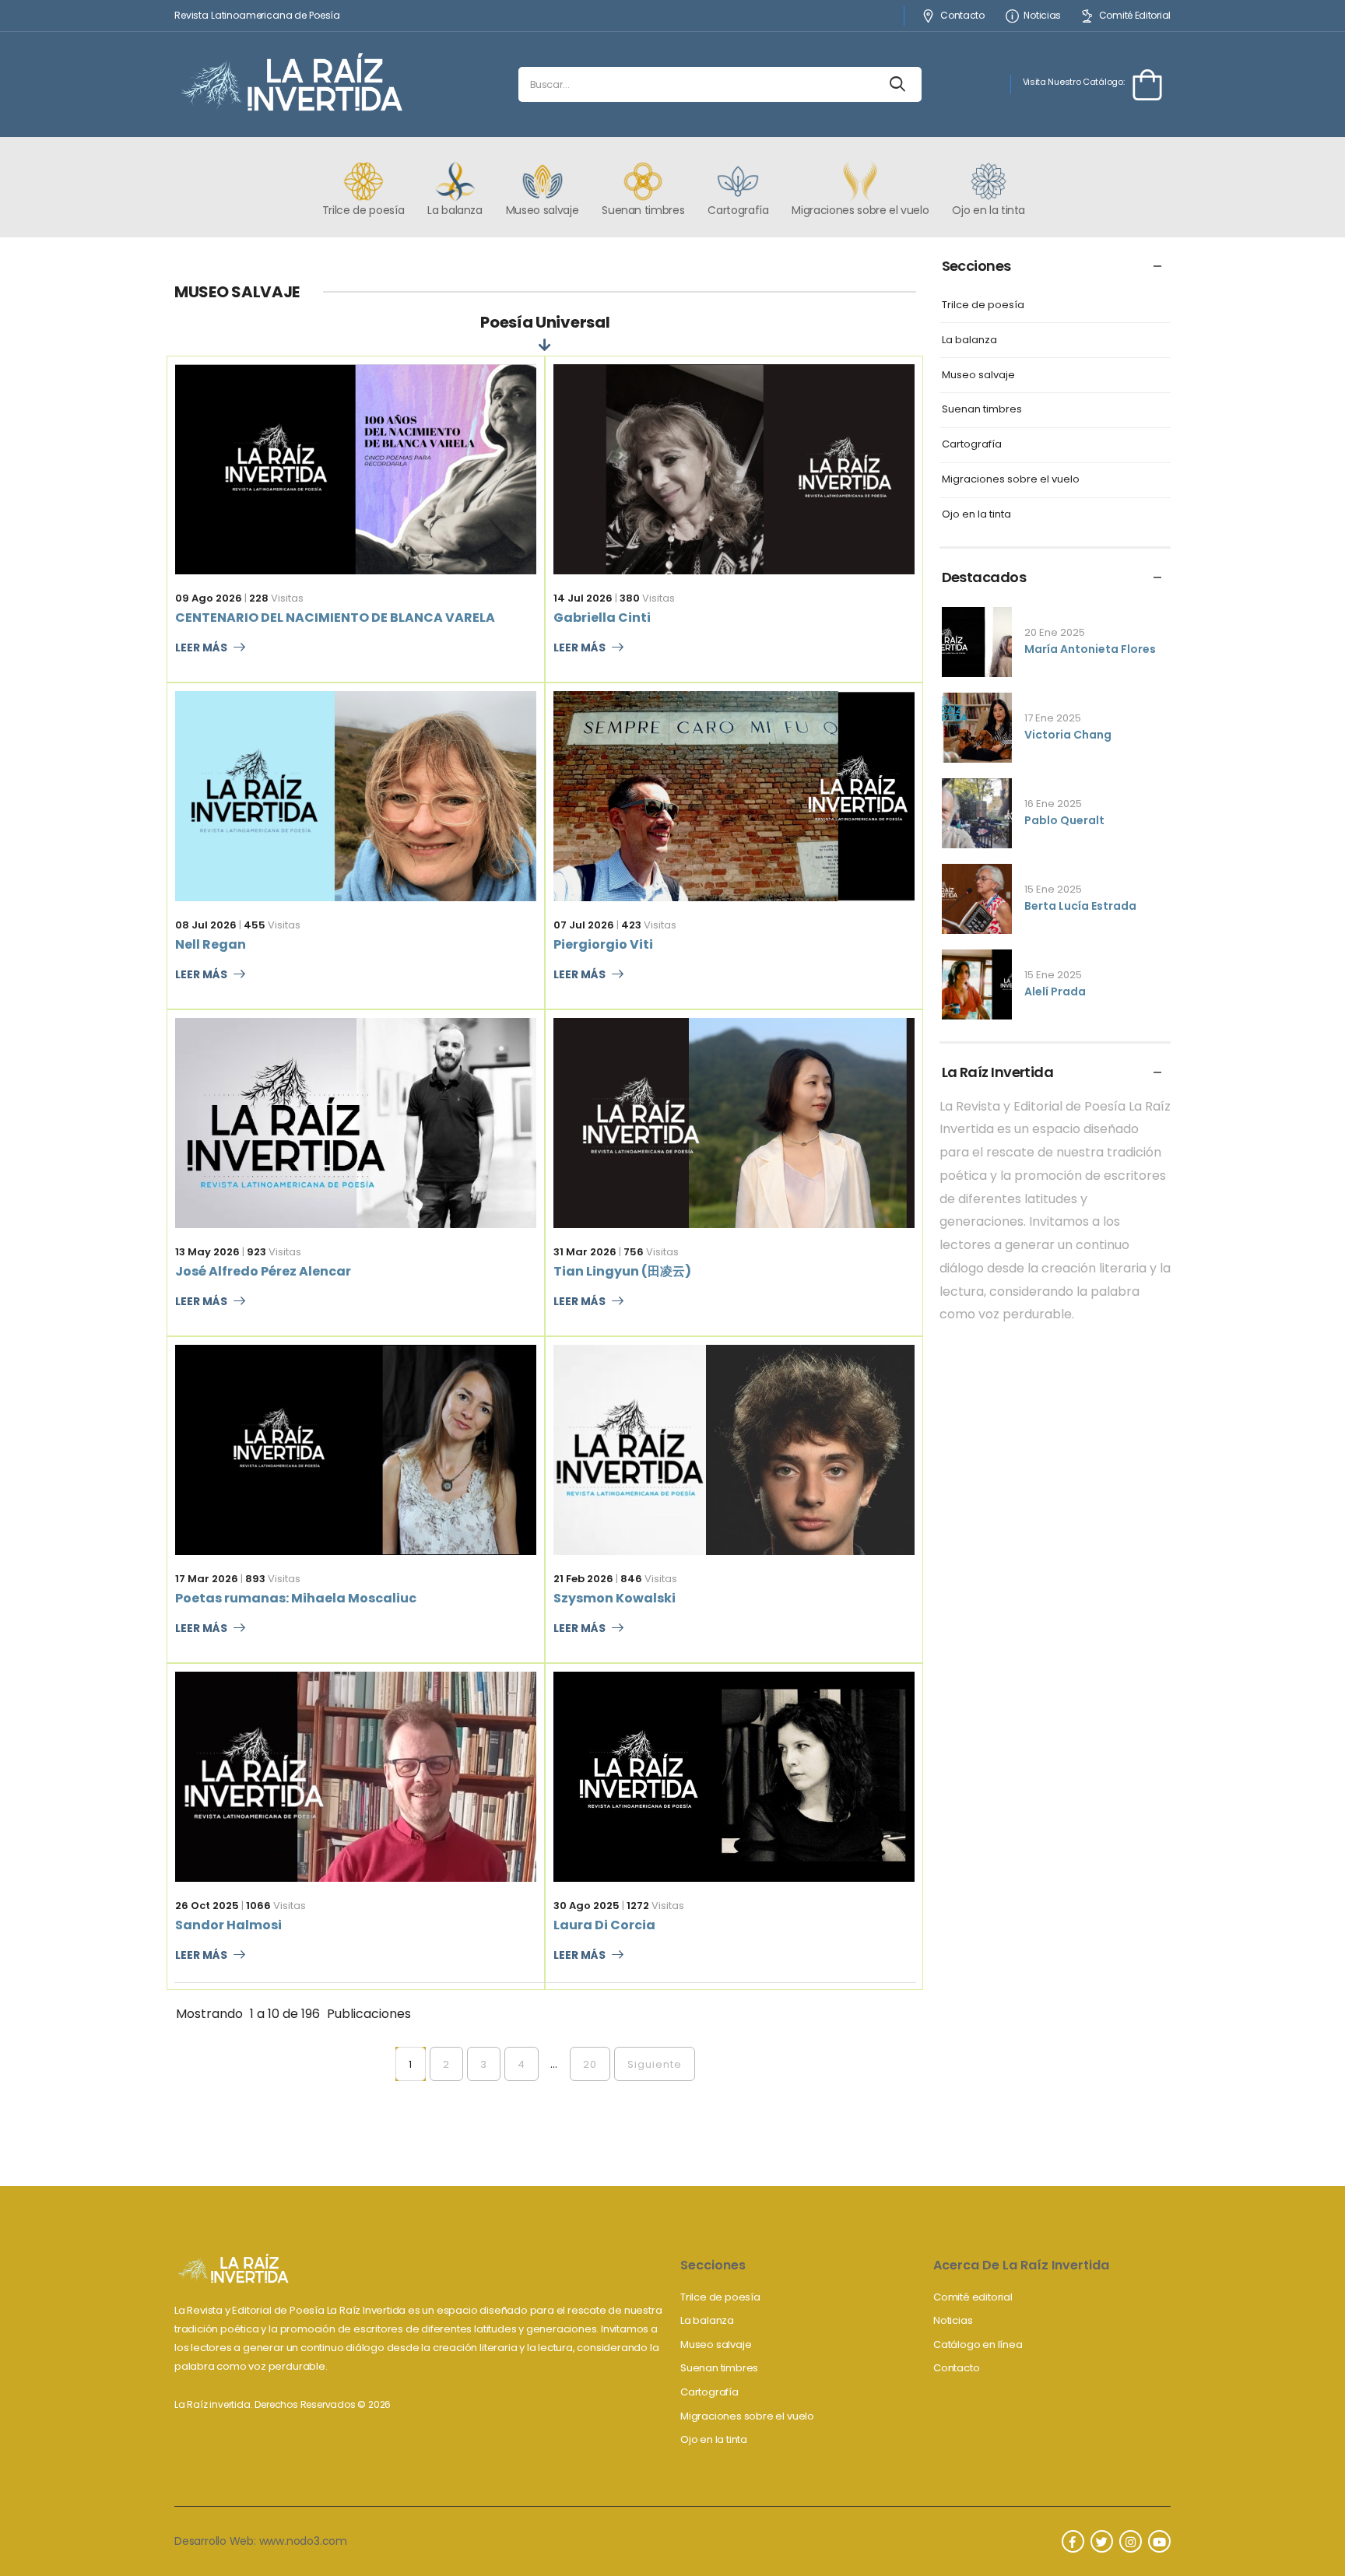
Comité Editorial (1135, 16)
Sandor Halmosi (228, 1925)
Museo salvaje (978, 376)
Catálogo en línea (978, 2344)
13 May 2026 (207, 1252)
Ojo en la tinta (976, 515)
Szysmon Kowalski (615, 1598)
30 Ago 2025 (586, 1906)
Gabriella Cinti (602, 618)
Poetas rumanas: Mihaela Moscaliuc (296, 1598)
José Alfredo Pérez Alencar (263, 1271)
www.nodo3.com (303, 2541)
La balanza (969, 340)
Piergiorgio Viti (603, 944)
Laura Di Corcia (604, 1925)
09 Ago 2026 (209, 598)
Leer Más (201, 648)
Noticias (1042, 16)
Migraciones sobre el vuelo (1011, 480)
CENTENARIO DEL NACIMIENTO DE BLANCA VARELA (335, 618)
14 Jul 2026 (583, 598)
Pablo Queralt (1064, 820)
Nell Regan (211, 944)
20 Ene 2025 (1055, 632)
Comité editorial (973, 2297)
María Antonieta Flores (1090, 649)
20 (590, 2064)
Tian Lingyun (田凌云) (622, 1271)
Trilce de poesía (983, 305)
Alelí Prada (1055, 991)
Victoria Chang (1068, 735)
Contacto (962, 16)
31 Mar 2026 (585, 1252)
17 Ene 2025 (1053, 718)
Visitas (276, 598)
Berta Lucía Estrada (1080, 906)
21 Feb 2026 (583, 1579)
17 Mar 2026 (207, 1579)
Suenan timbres (982, 410)
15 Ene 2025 (1053, 889)
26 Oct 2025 (207, 1906)
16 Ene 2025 (1053, 804)
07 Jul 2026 (584, 925)
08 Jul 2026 (206, 925)
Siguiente (655, 2064)
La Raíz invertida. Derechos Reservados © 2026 (283, 2404)
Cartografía (972, 445)
